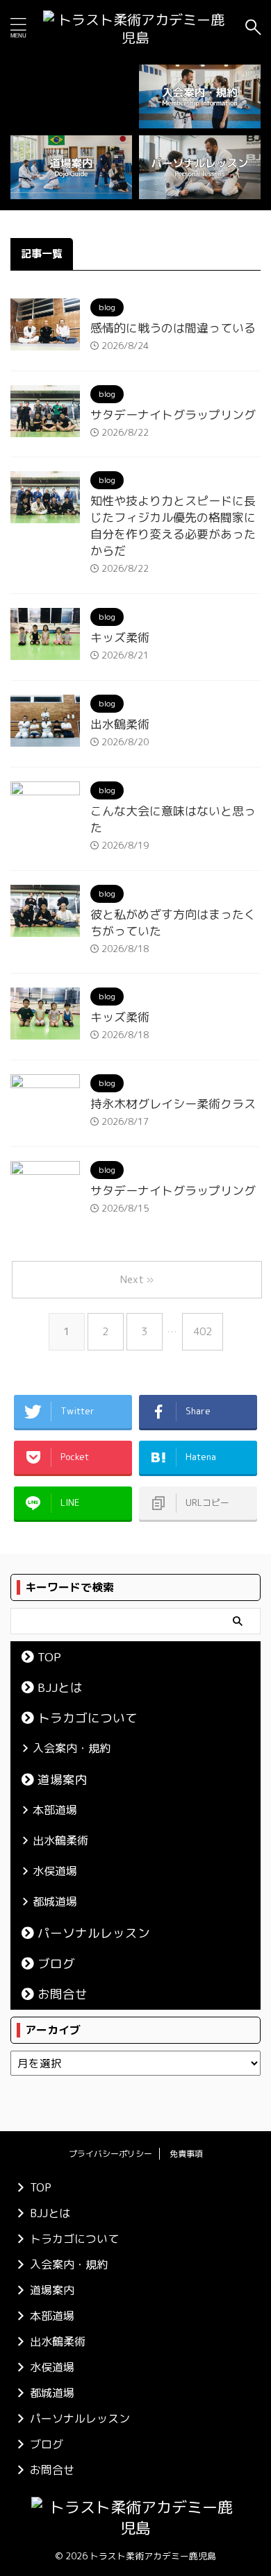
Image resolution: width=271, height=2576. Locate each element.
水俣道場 (55, 1871)
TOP (49, 1657)
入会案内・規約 (72, 1748)
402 (203, 1331)
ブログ (56, 1964)
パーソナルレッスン (94, 1933)
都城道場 (55, 1901)
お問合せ (63, 1994)
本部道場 (55, 1810)
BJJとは (60, 1687)
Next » (137, 1279)
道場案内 (63, 1780)
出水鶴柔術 (120, 724)
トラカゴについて (88, 1718)
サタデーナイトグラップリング (173, 415)
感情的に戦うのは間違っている (173, 328)
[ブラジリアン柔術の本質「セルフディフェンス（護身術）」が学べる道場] (135, 27)
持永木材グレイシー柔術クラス (173, 1104)
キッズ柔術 (120, 637)
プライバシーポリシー (110, 2154)
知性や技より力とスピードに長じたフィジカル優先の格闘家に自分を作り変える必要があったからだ (173, 526)
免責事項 (186, 2154)
